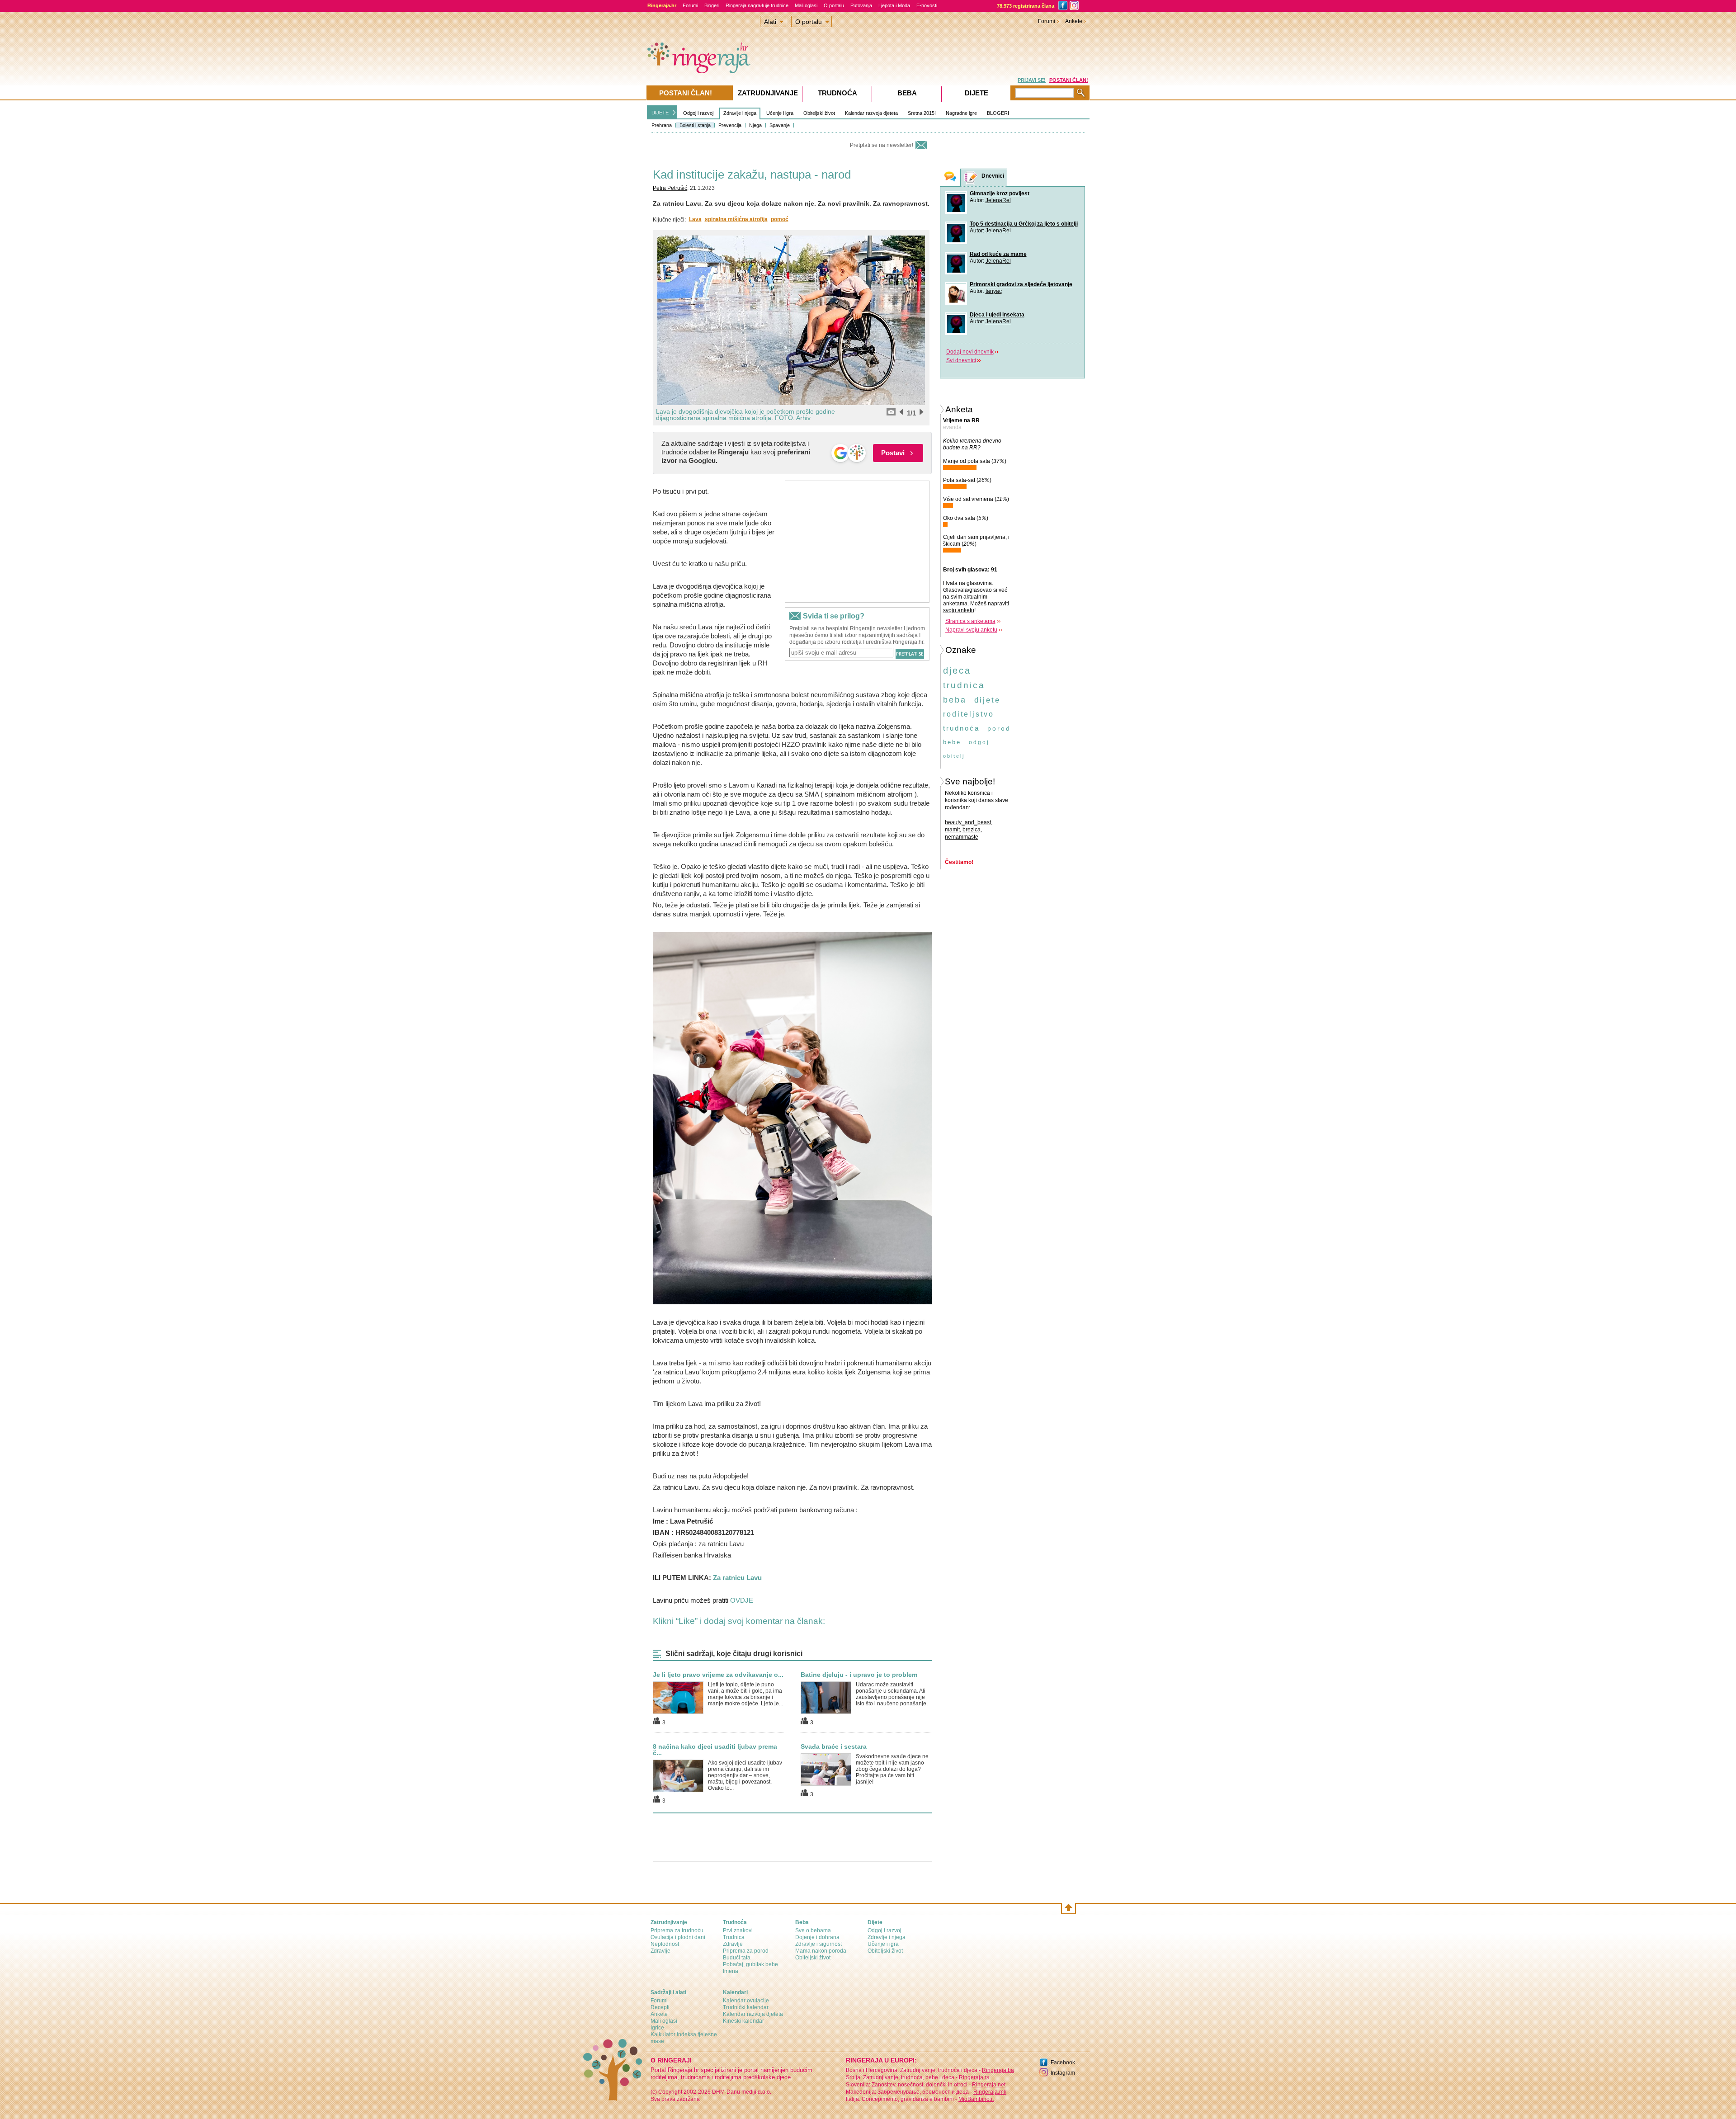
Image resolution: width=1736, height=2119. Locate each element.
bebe (952, 742)
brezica (972, 830)
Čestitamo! (959, 862)
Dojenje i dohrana (817, 1937)
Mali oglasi (806, 5)
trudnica (964, 685)
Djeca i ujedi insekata (997, 315)
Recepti (660, 2007)
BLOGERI (998, 113)
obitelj (954, 756)
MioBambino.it (976, 2099)
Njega (755, 125)
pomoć (780, 219)
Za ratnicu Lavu (737, 1578)
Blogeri (712, 5)
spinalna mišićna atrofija (736, 219)
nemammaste (962, 837)
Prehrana (662, 125)
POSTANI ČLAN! (1069, 80)
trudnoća (961, 728)
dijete (987, 700)
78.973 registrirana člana (1026, 6)
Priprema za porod (746, 1951)
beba (955, 700)
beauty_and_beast (968, 822)
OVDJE (743, 1600)
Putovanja (861, 5)
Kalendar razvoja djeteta (871, 113)
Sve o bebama (813, 1930)
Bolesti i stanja (695, 125)
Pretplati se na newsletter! (882, 145)
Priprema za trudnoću (677, 1930)
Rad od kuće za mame (998, 254)
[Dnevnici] (971, 178)
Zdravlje (660, 1951)
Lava (695, 219)
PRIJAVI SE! (1032, 80)
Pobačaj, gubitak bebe (750, 1964)
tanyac (994, 291)
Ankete (1074, 21)
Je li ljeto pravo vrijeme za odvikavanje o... (718, 1675)
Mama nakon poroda (821, 1951)
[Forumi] (950, 177)
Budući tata (737, 1958)
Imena (731, 1971)
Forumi (690, 5)
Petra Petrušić (670, 188)
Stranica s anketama (970, 621)
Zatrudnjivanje (768, 93)
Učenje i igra (780, 113)
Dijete (976, 93)
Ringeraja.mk (990, 2092)
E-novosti (927, 5)
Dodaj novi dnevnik (970, 352)
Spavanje (780, 125)
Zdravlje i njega (740, 113)
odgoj (979, 742)
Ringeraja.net (989, 2085)
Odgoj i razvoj (698, 113)
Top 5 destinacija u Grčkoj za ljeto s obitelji (1024, 224)
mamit (952, 830)
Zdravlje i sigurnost (818, 1944)
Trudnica (734, 1937)
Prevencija (730, 125)
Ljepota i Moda (894, 5)
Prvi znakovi (738, 1930)
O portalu (834, 5)
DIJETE (660, 113)
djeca (957, 670)
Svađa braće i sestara (834, 1746)
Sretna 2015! (922, 113)
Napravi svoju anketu (971, 630)
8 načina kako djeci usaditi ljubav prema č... (715, 1750)
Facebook (1063, 2062)
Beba (907, 93)
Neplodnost (665, 1944)
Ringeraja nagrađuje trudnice (757, 5)
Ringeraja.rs (974, 2077)
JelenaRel (998, 200)
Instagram (1063, 2073)
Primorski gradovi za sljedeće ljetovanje (1021, 284)
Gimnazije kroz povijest (1000, 193)
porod (999, 728)
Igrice (657, 2028)
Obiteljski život (819, 113)
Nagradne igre (961, 113)
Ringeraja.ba (998, 2070)
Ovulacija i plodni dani (678, 1937)
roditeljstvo (969, 714)
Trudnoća (837, 93)
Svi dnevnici (961, 360)
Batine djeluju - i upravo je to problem (859, 1675)
